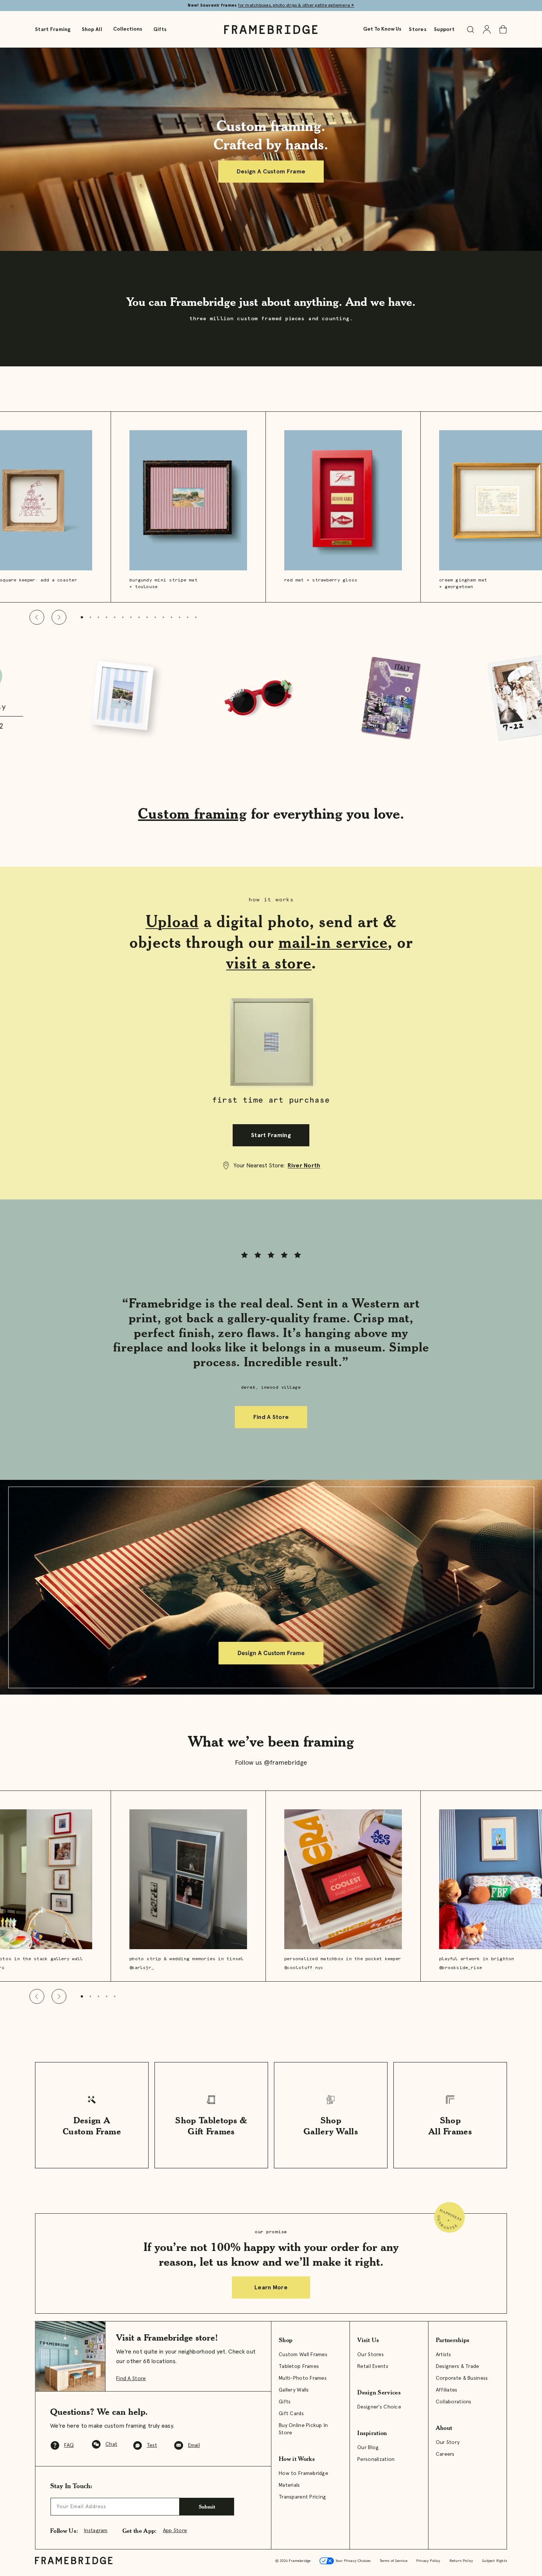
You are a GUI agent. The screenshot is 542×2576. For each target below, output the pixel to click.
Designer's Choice (379, 2407)
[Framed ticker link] (271, 699)
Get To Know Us (382, 29)
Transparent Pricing (302, 2497)
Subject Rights (494, 2561)
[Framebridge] (271, 30)
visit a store (269, 963)
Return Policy (461, 2561)
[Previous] (37, 617)
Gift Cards (291, 2414)
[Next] (59, 617)
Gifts (160, 30)
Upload (172, 921)
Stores (418, 30)
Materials (289, 2485)
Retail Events (373, 2366)
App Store (175, 2531)
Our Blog (368, 2448)
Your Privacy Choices (352, 2561)
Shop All (92, 30)
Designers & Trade (458, 2366)
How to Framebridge (303, 2473)
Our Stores (371, 2355)
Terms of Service (394, 2561)
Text (152, 2445)
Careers (445, 2454)
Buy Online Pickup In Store (303, 2429)
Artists (444, 2355)
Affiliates (447, 2390)
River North (304, 1166)
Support (444, 30)
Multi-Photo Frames (303, 2378)
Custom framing (192, 813)
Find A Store (271, 1417)
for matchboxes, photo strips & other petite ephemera (296, 6)
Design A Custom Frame (271, 172)
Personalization (376, 2459)
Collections (128, 29)
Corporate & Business (462, 2378)
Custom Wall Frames (303, 2355)
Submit (207, 2506)
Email (194, 2445)
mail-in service (333, 942)
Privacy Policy (428, 2561)
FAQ (69, 2445)
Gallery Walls (294, 2390)
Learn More (271, 2287)
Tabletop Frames (299, 2366)
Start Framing (53, 30)
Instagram (96, 2531)
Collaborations (454, 2402)
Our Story (448, 2442)
